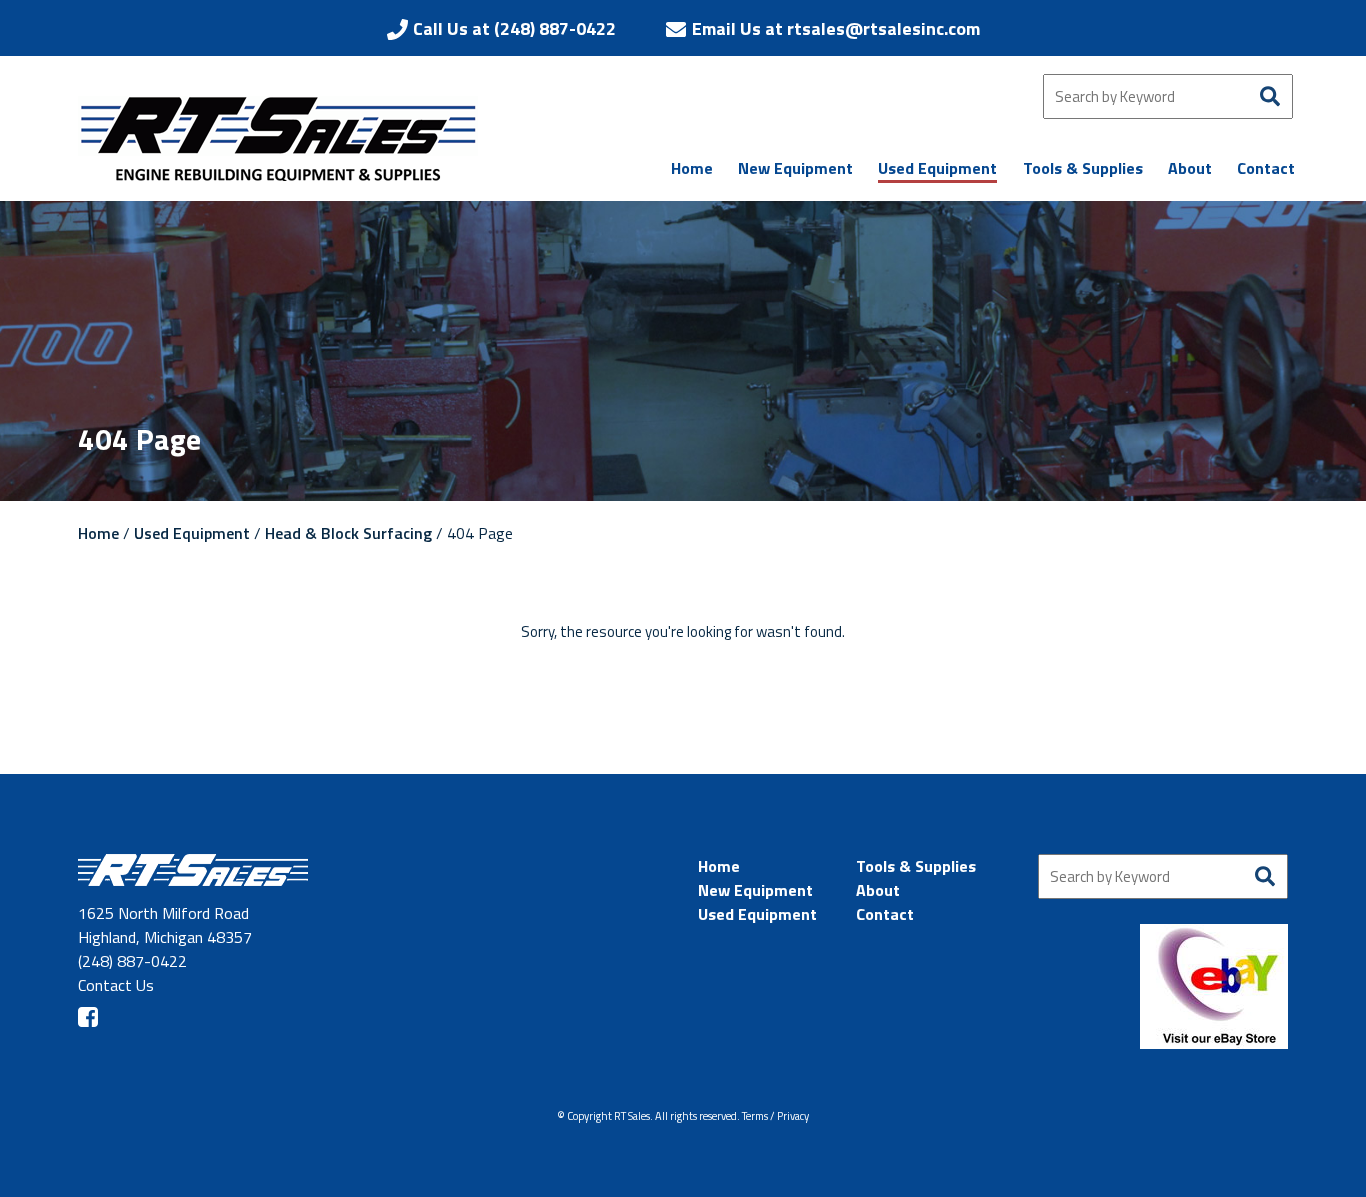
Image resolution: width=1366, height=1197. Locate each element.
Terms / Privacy (775, 1116)
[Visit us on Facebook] (88, 1017)
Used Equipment (192, 533)
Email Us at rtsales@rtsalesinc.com (836, 28)
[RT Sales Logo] (278, 138)
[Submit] (1270, 96)
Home (98, 533)
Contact (885, 914)
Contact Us (116, 985)
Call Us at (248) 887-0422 (514, 28)
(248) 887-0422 (132, 961)
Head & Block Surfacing (350, 533)
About (878, 890)
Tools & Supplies (916, 866)
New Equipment (755, 890)
